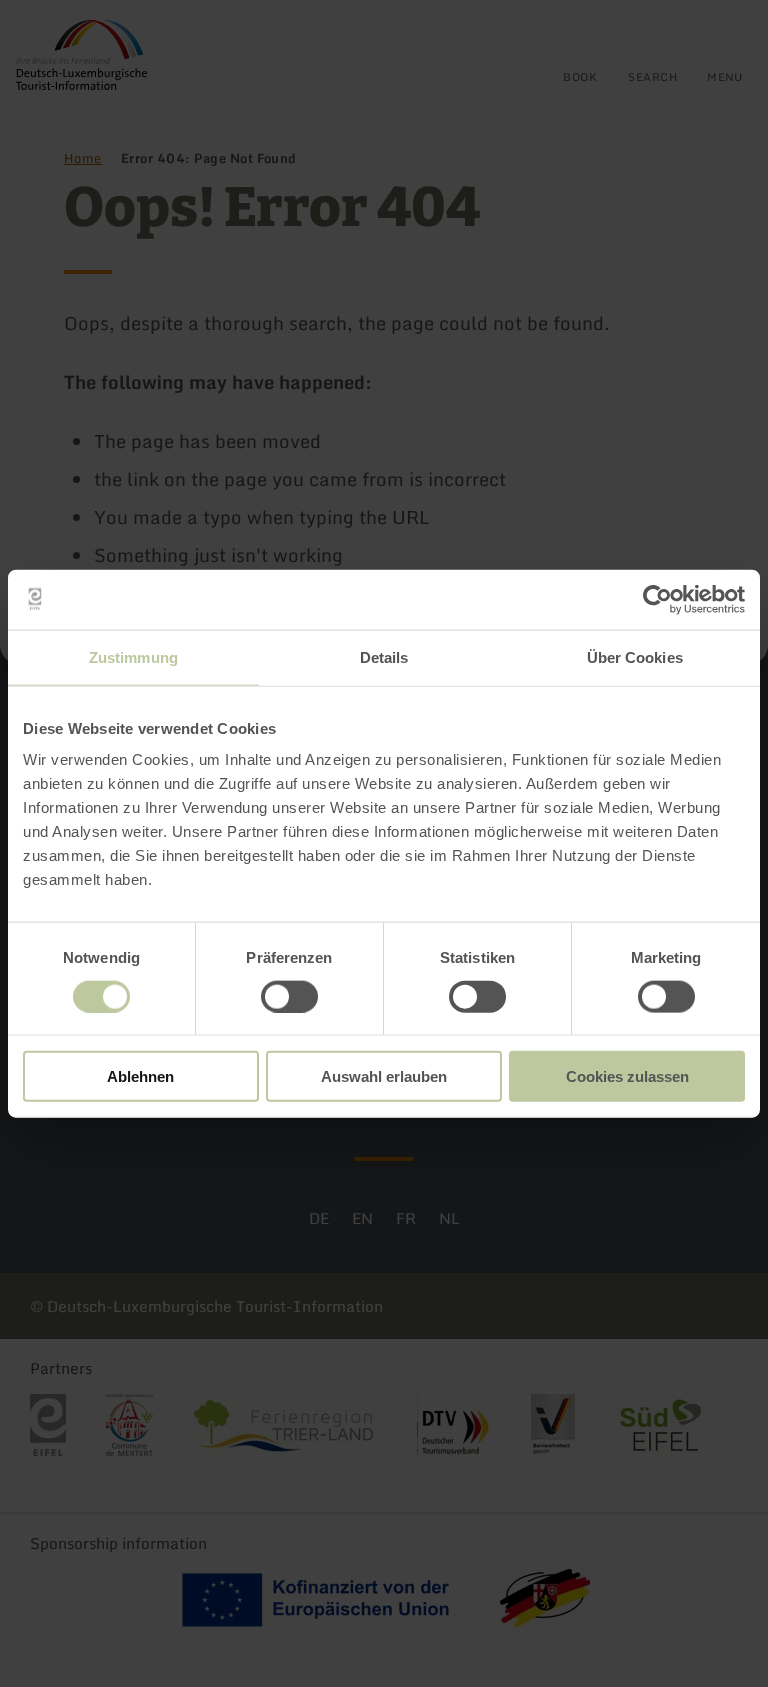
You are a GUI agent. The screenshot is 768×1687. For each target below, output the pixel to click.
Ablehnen (140, 1076)
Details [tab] (384, 656)
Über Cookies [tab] (635, 656)
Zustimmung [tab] (133, 656)
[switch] (289, 996)
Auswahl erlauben (384, 1076)
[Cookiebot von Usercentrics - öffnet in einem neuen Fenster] (657, 599)
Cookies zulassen (627, 1076)
